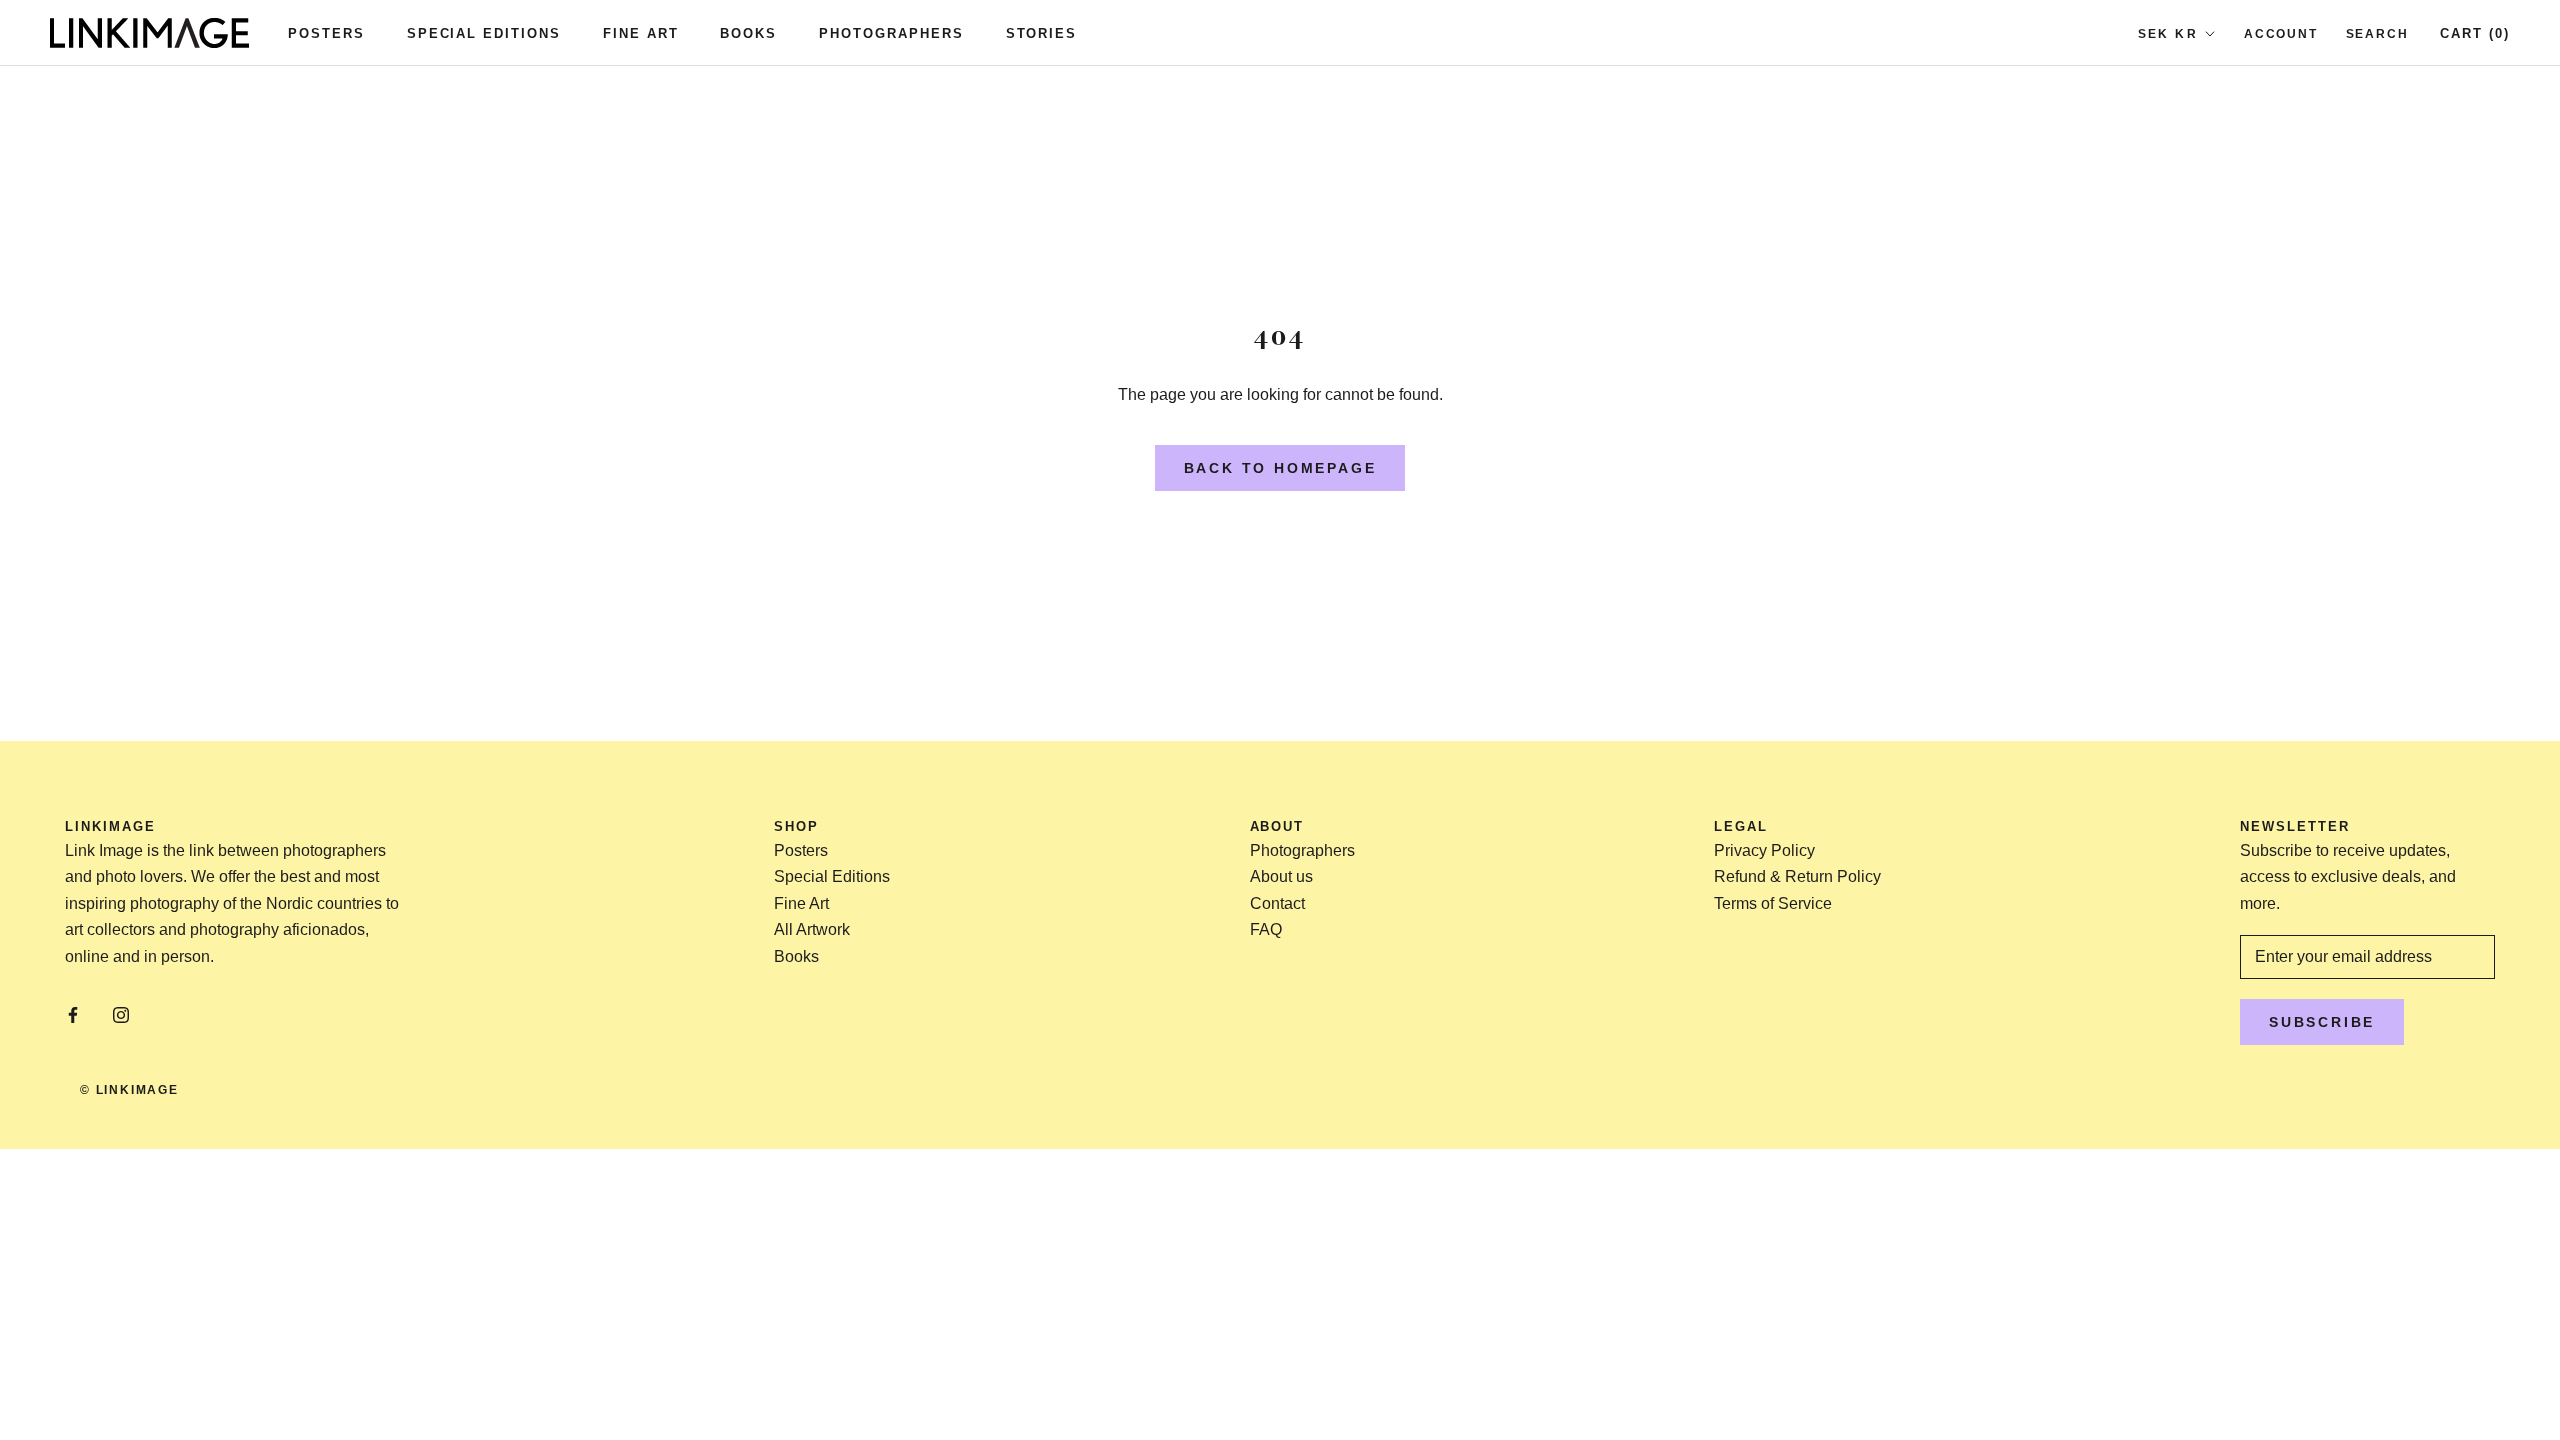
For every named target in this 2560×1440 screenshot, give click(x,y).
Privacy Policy (1764, 850)
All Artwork (812, 929)
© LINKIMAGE (129, 1090)
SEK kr (2168, 34)
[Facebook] (73, 1015)
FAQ (1266, 929)
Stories (1042, 33)
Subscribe (2322, 1022)
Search (2377, 34)
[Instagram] (121, 1015)
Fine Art (641, 33)
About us (1281, 876)
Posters (326, 33)
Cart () (2475, 33)
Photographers (891, 33)
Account (2281, 34)
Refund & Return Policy (1797, 876)
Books (748, 33)
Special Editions (484, 33)
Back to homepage (1280, 468)
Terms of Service (1773, 903)
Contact (1277, 903)
